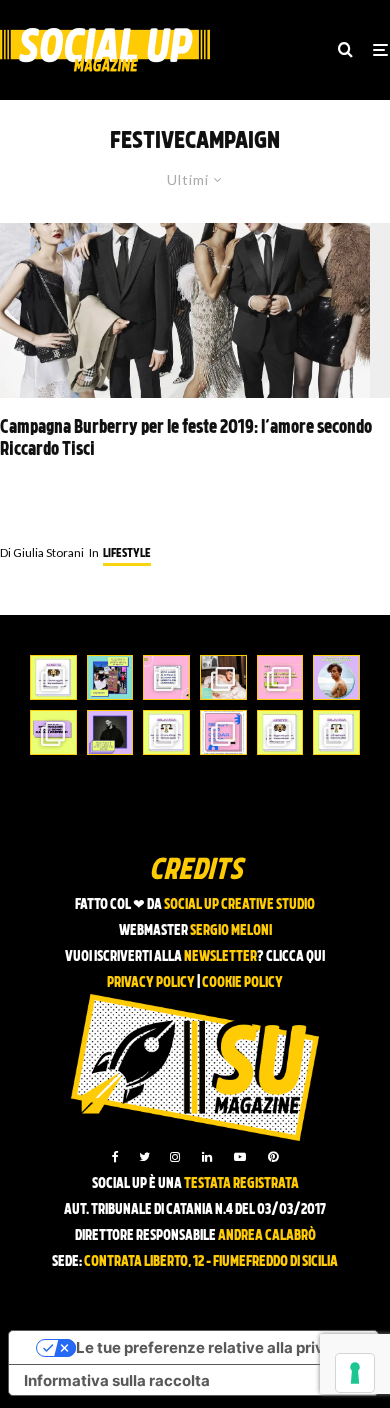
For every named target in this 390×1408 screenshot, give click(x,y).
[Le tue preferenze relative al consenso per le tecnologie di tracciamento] (355, 1373)
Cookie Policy (242, 983)
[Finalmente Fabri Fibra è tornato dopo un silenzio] (110, 732)
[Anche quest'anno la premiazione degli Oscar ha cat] (223, 732)
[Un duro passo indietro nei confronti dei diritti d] (110, 677)
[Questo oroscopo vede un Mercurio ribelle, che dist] (53, 677)
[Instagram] (175, 1157)
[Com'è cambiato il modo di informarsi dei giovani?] (53, 732)
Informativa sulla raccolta (117, 1380)
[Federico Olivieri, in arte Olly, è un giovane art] (223, 677)
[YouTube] (240, 1157)
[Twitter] (144, 1157)
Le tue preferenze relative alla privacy (213, 1347)
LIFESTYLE (127, 554)
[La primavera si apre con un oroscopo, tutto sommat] (166, 732)
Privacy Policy (151, 983)
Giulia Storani (42, 552)
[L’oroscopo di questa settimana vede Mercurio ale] (336, 732)
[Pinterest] (273, 1157)
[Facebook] (115, 1157)
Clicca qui (295, 957)
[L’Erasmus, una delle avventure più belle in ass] (280, 677)
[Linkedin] (207, 1157)
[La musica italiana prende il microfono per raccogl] (166, 677)
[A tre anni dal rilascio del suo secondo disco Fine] (336, 677)
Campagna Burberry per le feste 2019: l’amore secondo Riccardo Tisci (186, 439)
